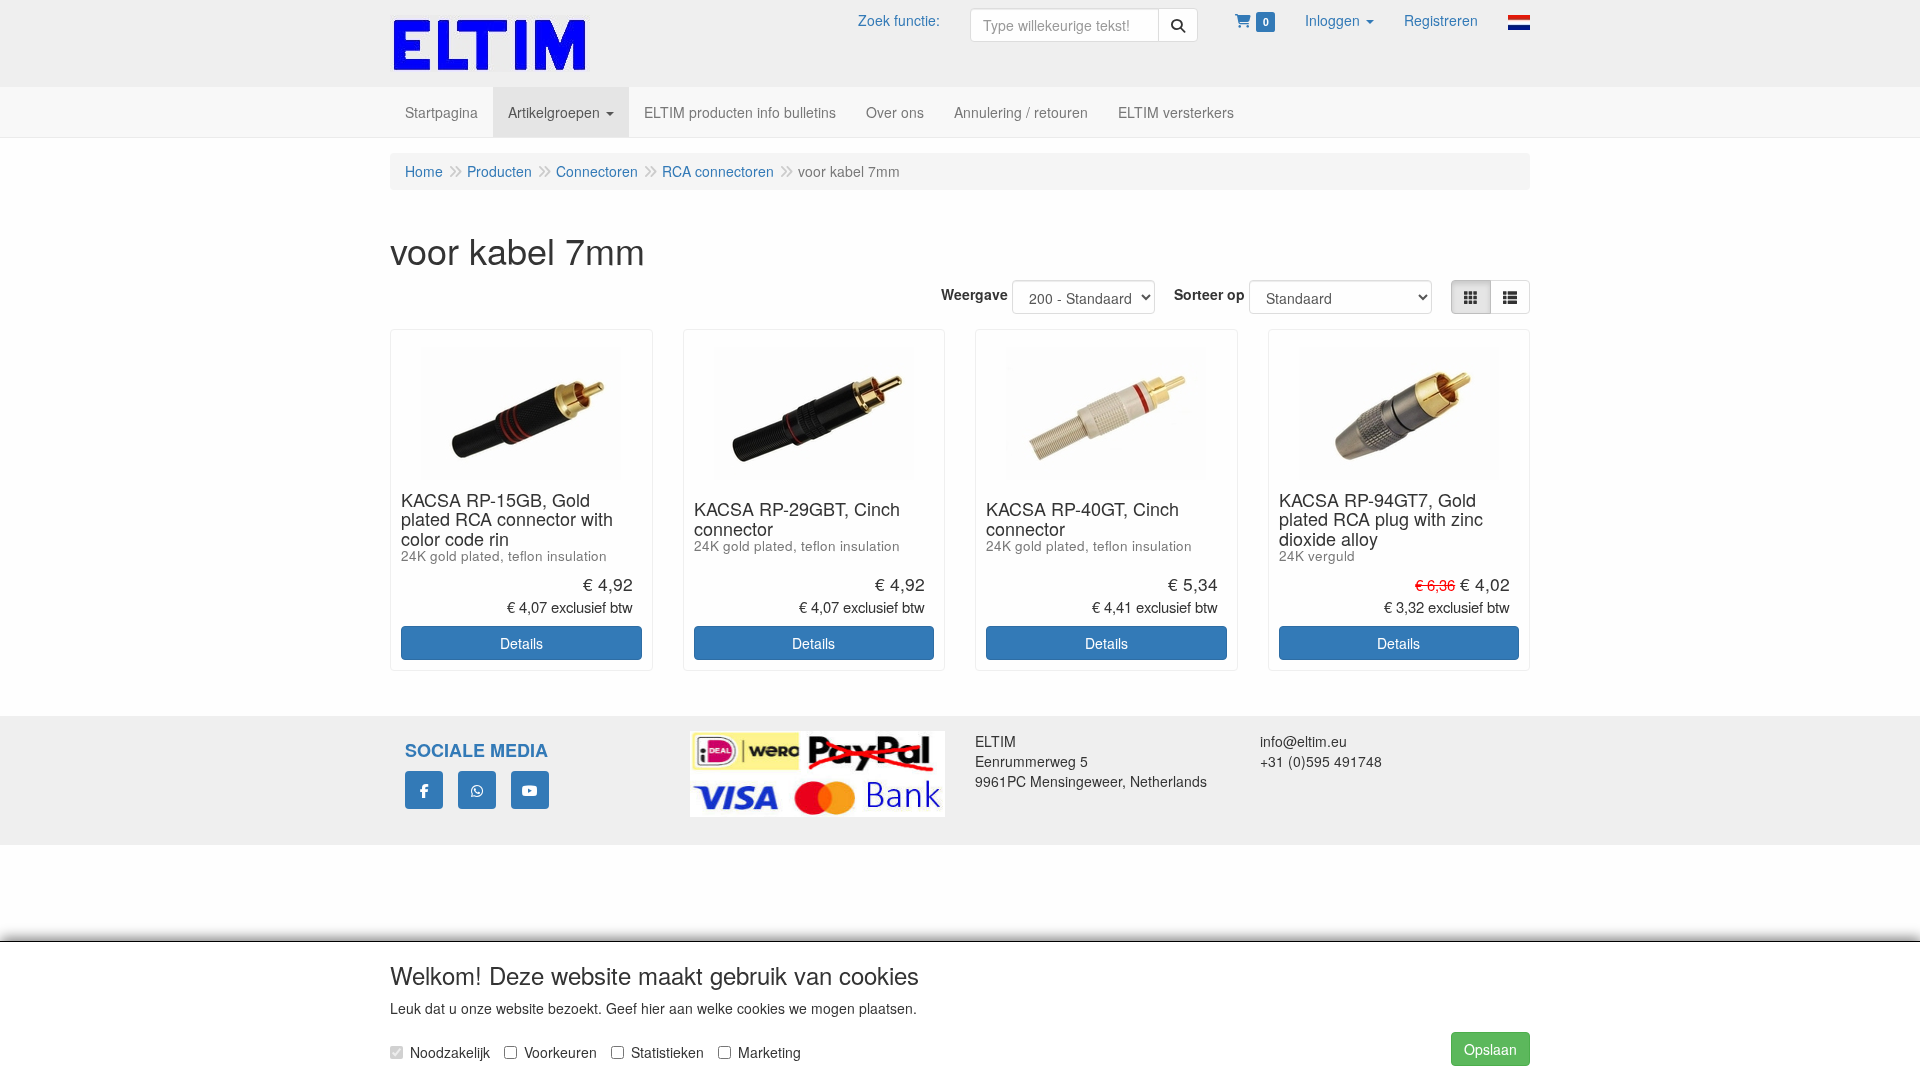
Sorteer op (1209, 294)
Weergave (974, 294)
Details (521, 643)
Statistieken (667, 1052)
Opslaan (1490, 1049)
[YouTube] (530, 790)
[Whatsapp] (477, 790)
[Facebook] (424, 790)
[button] (1339, 20)
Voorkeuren (560, 1052)
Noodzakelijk (450, 1052)
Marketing (769, 1052)
